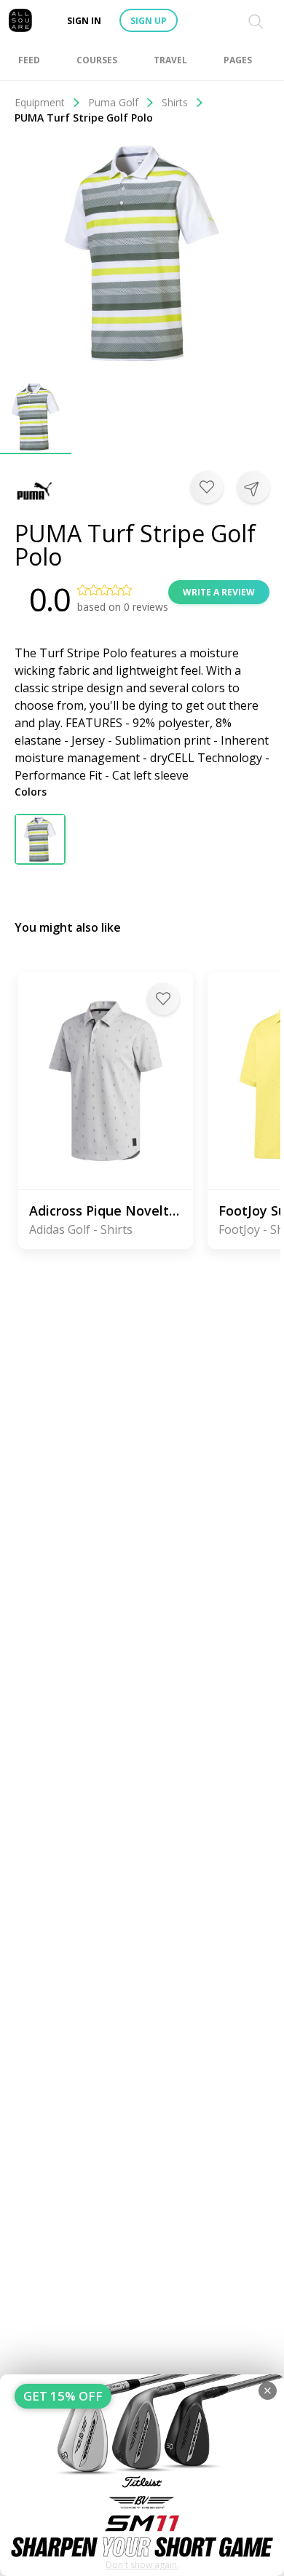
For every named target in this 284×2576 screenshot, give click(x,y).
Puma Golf (113, 102)
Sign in (84, 21)
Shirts (175, 102)
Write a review (219, 592)
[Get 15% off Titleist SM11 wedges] (142, 2475)
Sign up (149, 21)
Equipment (40, 102)
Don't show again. (142, 2565)
